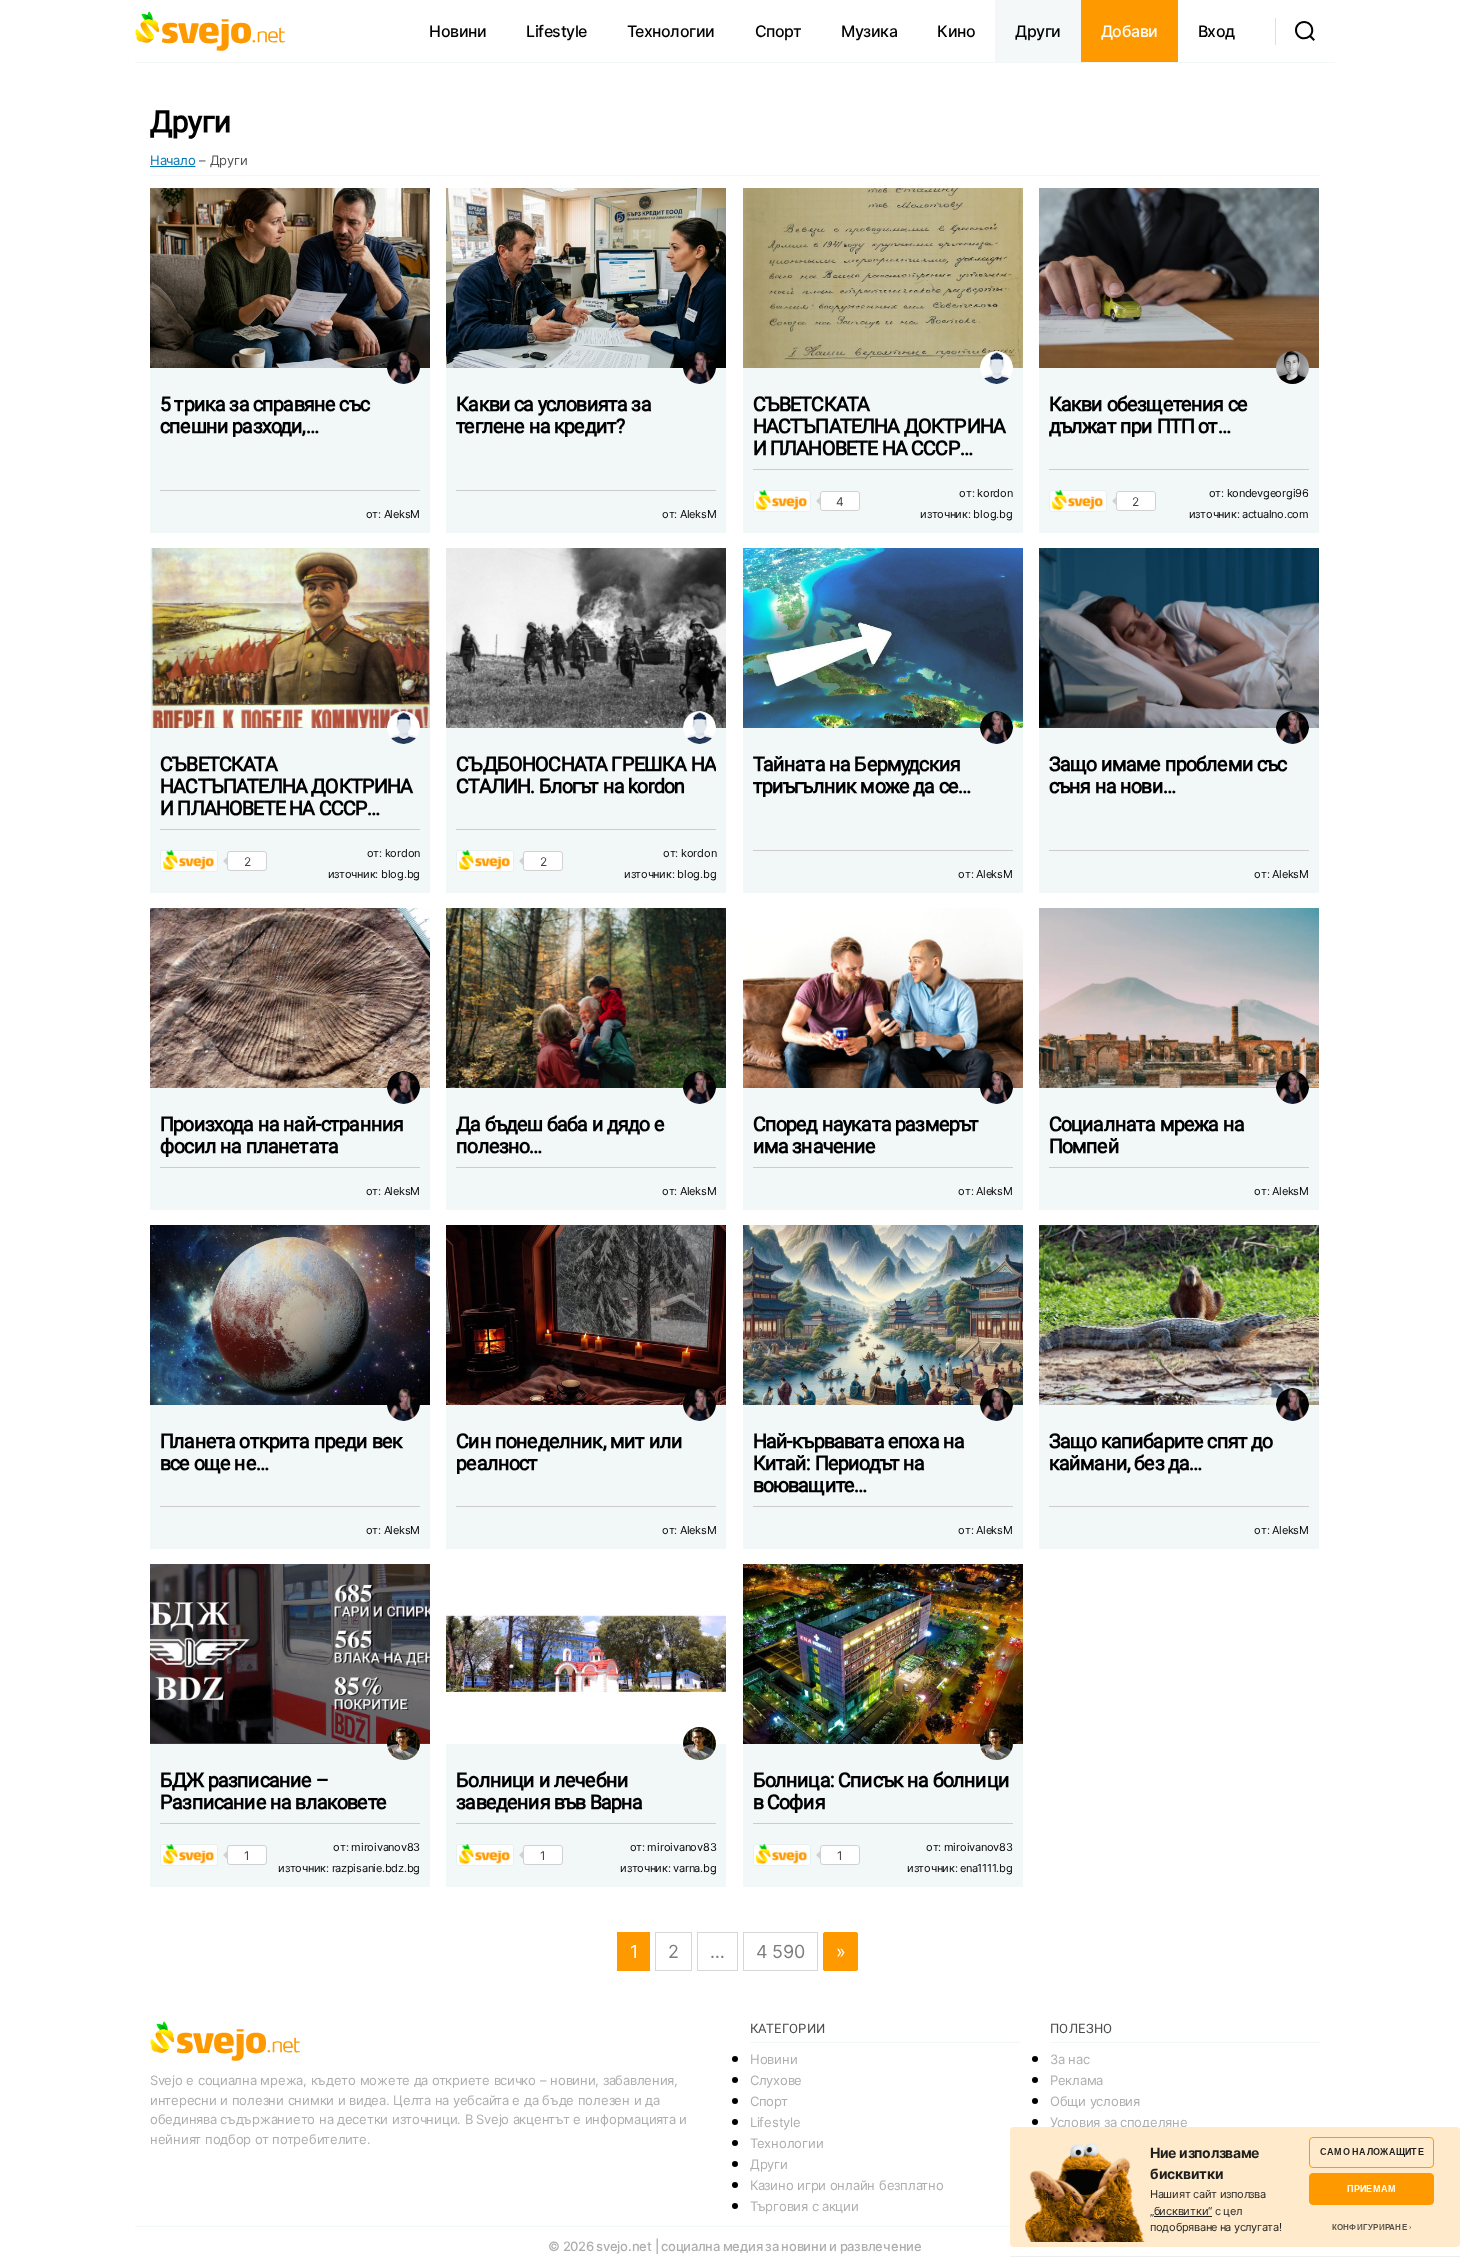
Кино (956, 31)
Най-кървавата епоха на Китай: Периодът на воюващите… (859, 1463)
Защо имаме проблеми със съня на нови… (1168, 775)
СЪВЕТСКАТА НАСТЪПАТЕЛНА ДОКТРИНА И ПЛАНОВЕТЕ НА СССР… (879, 426)
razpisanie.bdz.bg (376, 1868)
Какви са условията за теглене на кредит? (553, 415)
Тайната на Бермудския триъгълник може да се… (862, 775)
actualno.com (1275, 514)
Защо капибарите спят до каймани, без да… (1161, 1452)
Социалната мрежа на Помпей (1146, 1135)
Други (1038, 31)
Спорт (778, 31)
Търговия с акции (804, 2206)
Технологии (671, 31)
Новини (457, 31)
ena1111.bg (986, 1868)
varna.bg (694, 1868)
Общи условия (1095, 2101)
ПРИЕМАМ (1371, 2188)
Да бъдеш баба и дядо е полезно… (560, 1135)
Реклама (1076, 2080)
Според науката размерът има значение (866, 1135)
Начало (172, 160)
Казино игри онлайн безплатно (846, 2185)
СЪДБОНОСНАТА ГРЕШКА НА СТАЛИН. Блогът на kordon (586, 775)
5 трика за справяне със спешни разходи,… (264, 415)
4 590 (780, 1951)
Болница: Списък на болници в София (881, 1791)
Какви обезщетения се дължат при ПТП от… (1148, 415)
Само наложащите (1372, 2151)
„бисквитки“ (1181, 2211)
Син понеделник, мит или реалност (569, 1452)
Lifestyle (556, 31)
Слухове (776, 2080)
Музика (869, 31)
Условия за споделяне (1119, 2122)
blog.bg (992, 514)
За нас (1069, 2059)
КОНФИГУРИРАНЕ (1369, 2227)
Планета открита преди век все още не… (281, 1452)
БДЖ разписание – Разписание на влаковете (273, 1791)
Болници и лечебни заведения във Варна (549, 1791)
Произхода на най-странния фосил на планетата (281, 1135)
